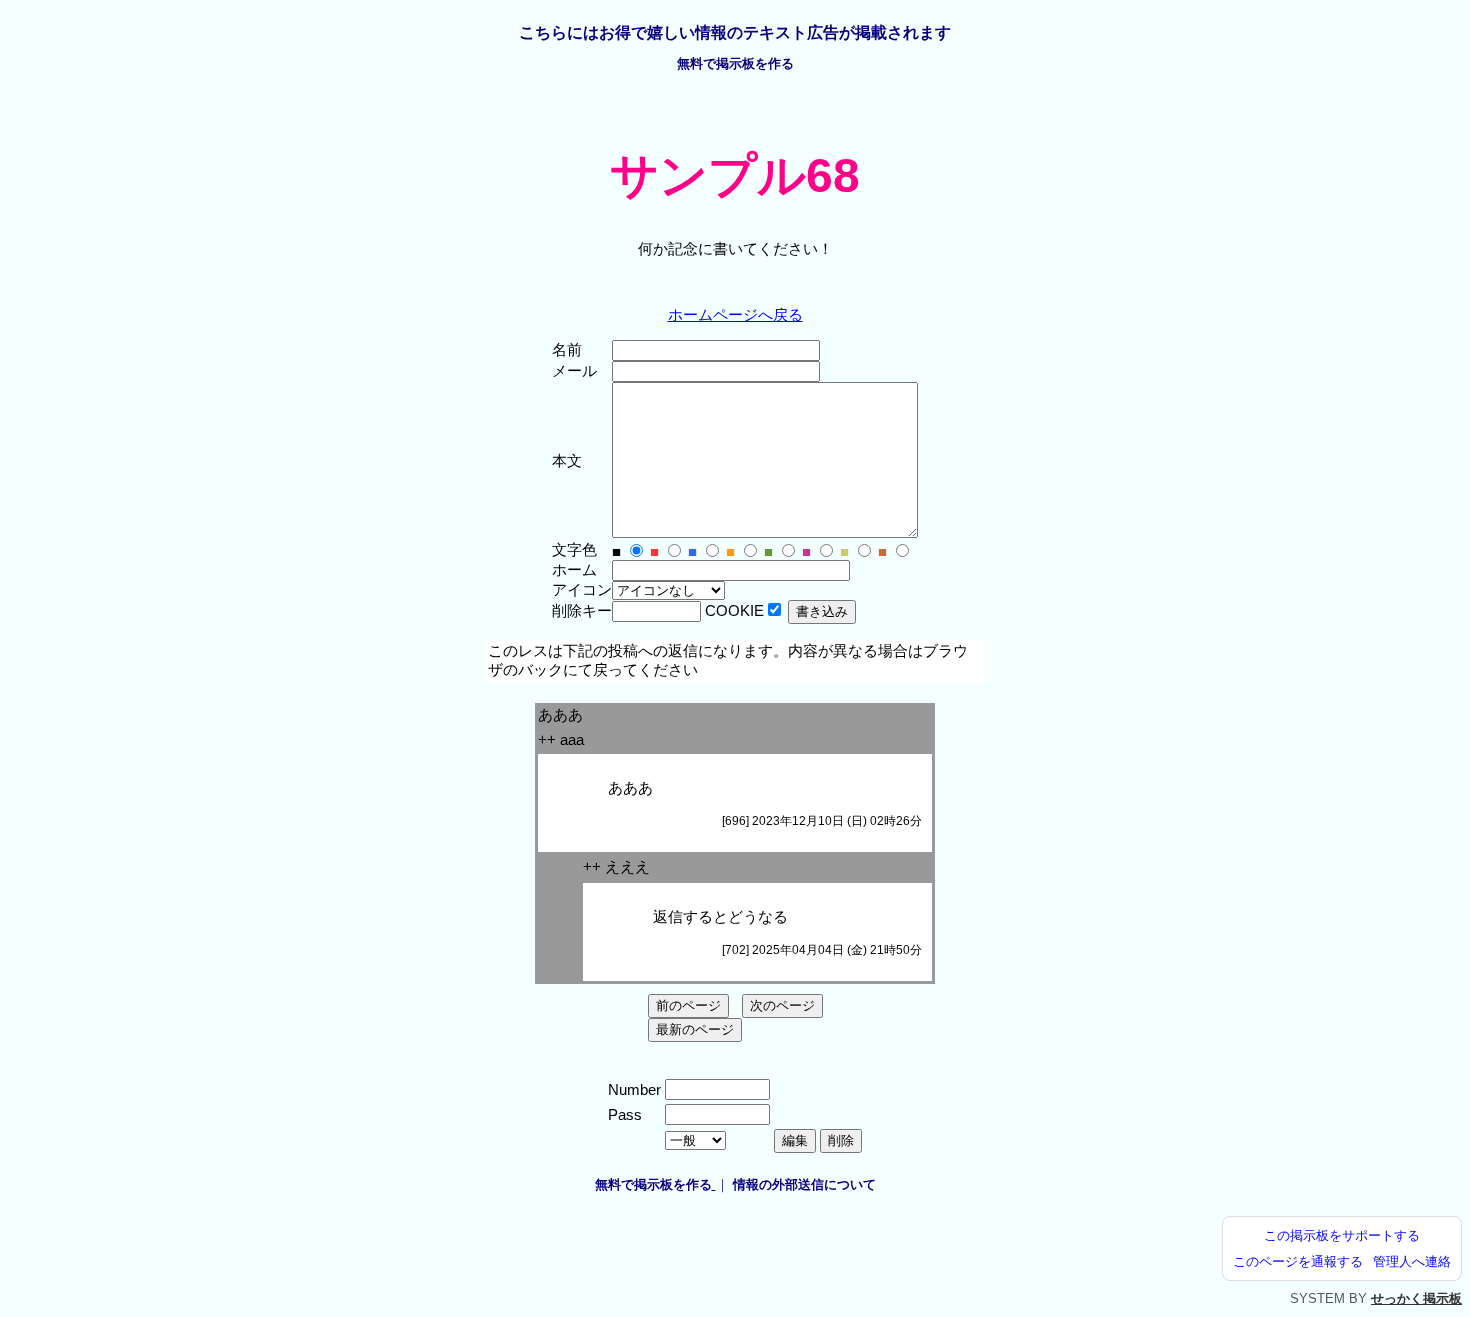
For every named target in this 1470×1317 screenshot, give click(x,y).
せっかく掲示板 (1416, 1298)
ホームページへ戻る (735, 314)
